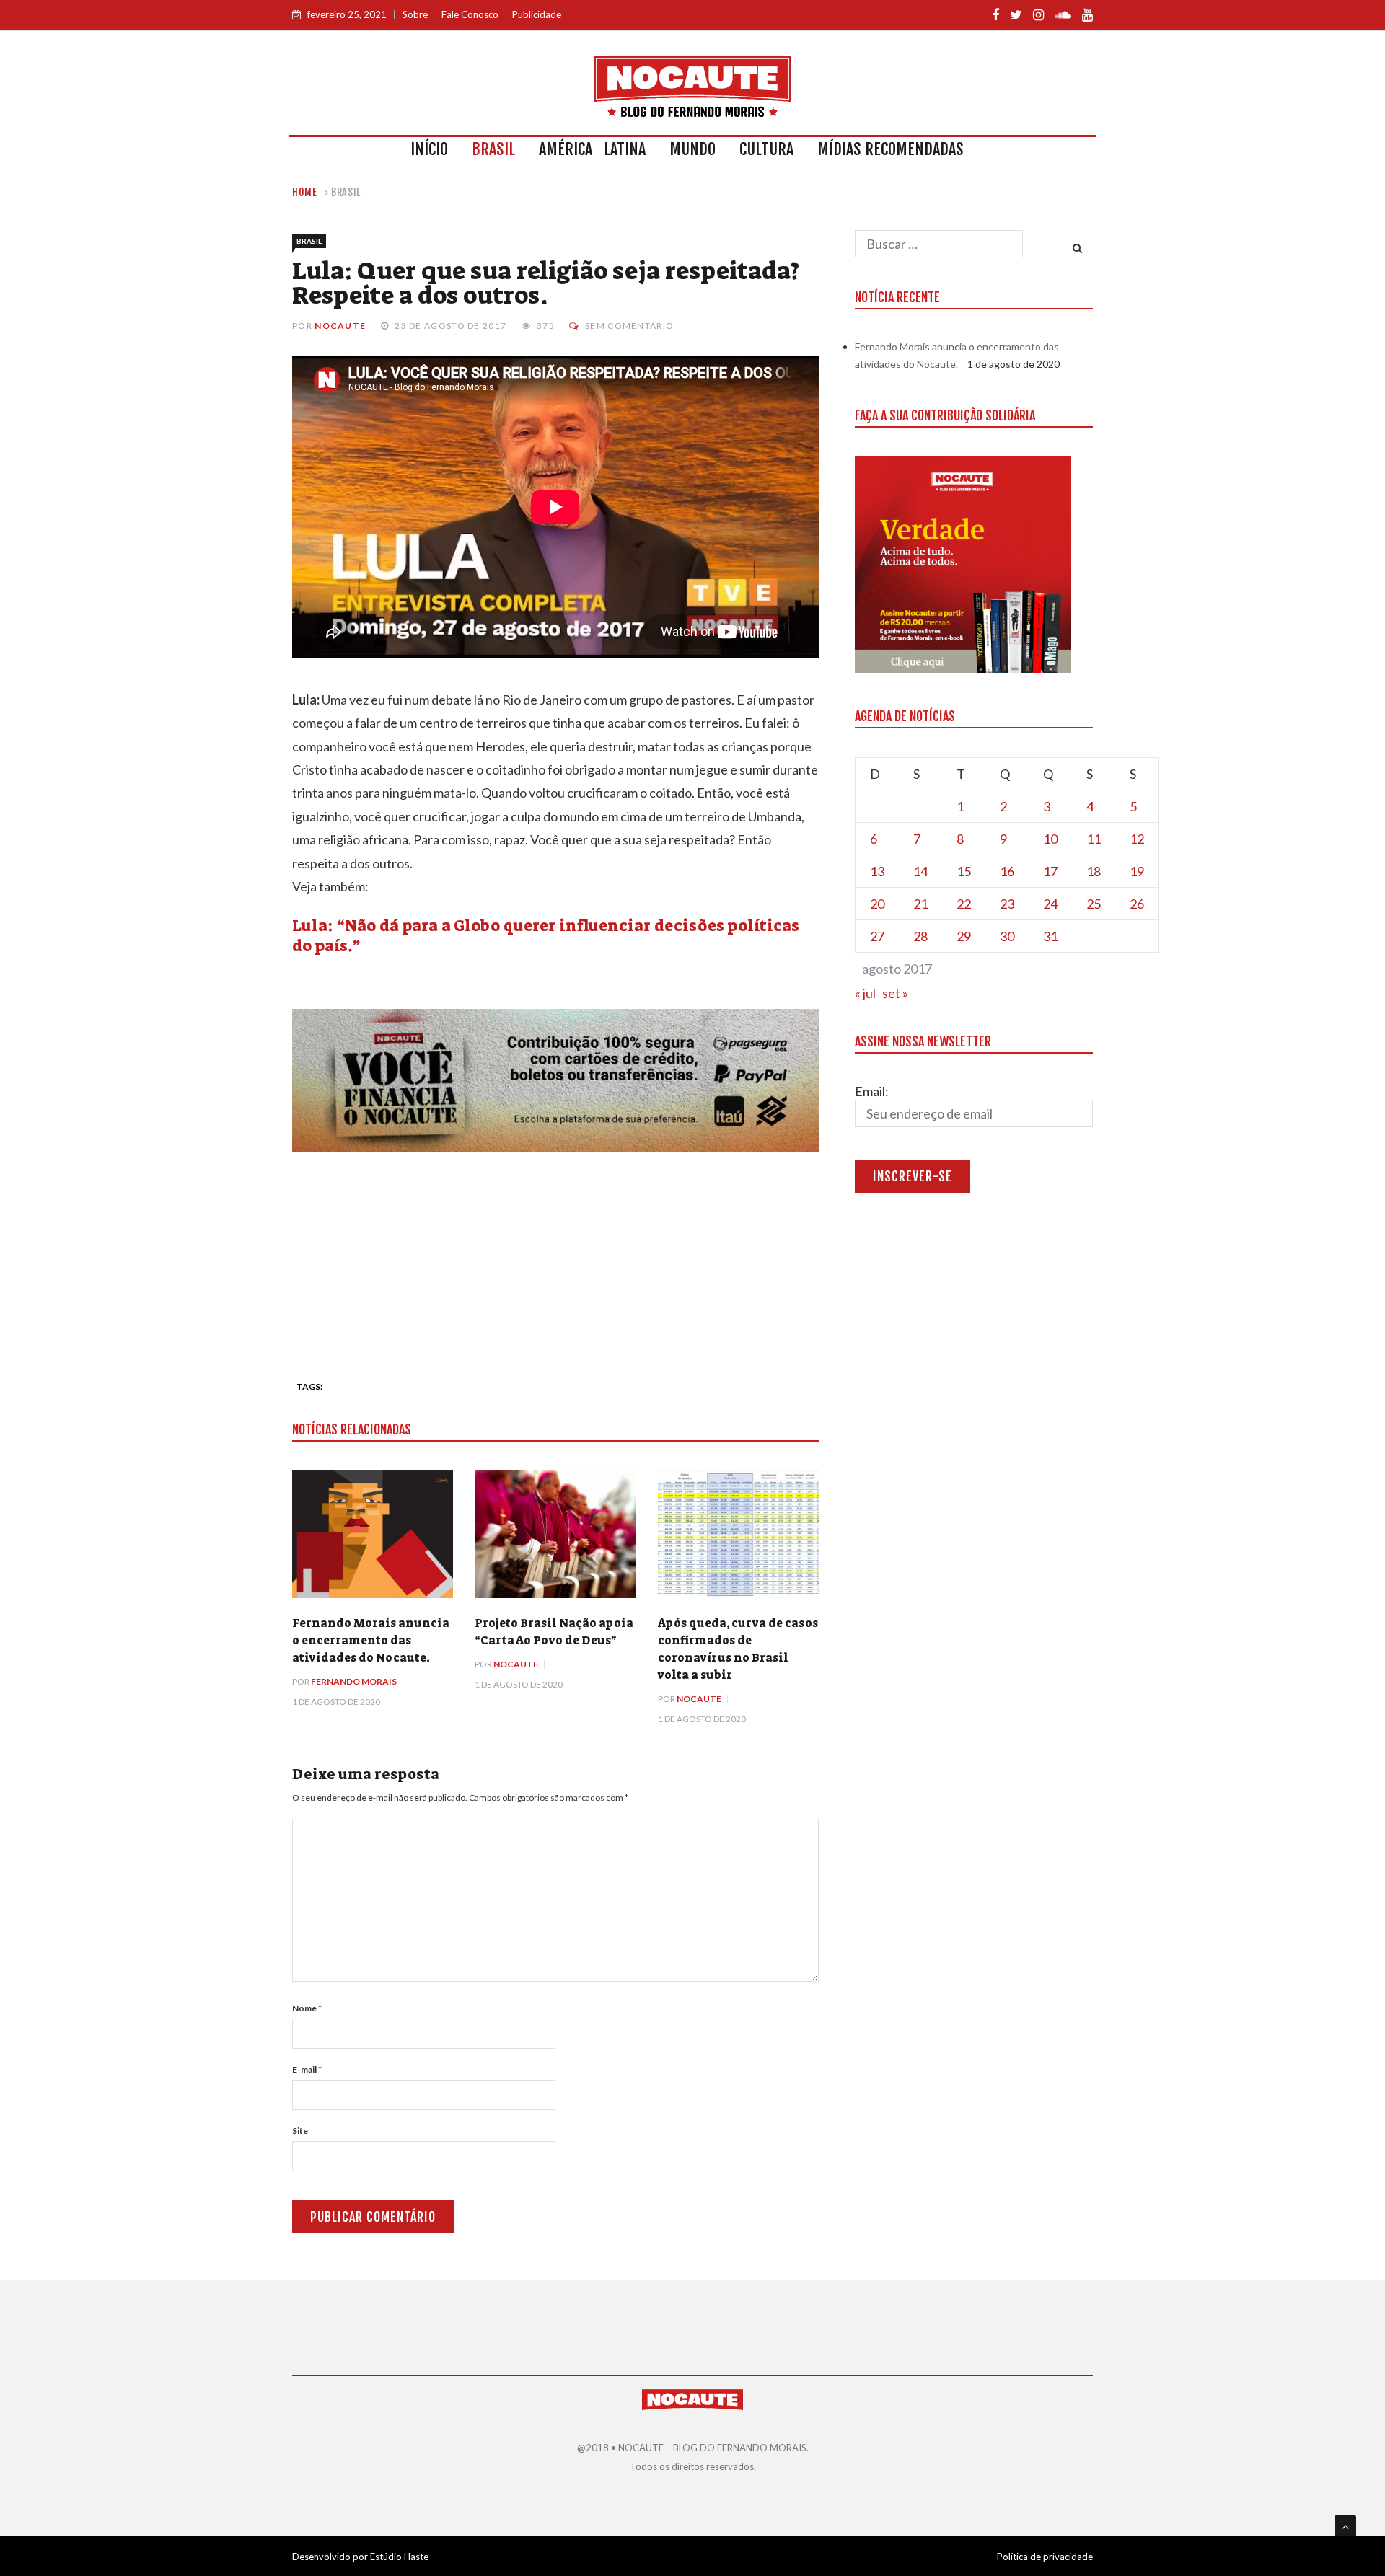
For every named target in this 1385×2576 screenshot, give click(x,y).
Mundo (692, 149)
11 (1094, 839)
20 (877, 904)
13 (877, 871)
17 (1050, 871)
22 (964, 904)
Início (429, 149)
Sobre (415, 14)
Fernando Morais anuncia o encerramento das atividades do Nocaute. (371, 1640)
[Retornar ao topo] (1345, 2526)
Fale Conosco (470, 14)
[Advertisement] (555, 1260)
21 (920, 904)
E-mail (307, 2069)
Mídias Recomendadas (891, 149)
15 (964, 871)
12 (1137, 839)
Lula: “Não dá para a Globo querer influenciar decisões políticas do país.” (546, 936)
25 (1094, 904)
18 (1094, 871)
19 (1137, 871)
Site (300, 2131)
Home (305, 192)
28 (920, 936)
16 (1007, 871)
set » (895, 993)
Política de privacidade (1045, 2557)
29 (964, 936)
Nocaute (340, 326)
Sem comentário (629, 326)
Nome (307, 2008)
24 (1050, 904)
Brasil (493, 149)
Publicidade (537, 14)
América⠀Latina (592, 149)
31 (1050, 936)
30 (1007, 936)
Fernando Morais (354, 1681)
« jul (865, 993)
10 (1050, 839)
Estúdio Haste (399, 2557)
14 (920, 871)
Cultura (766, 149)
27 (877, 936)
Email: (872, 1091)
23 (1007, 904)
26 (1137, 904)
